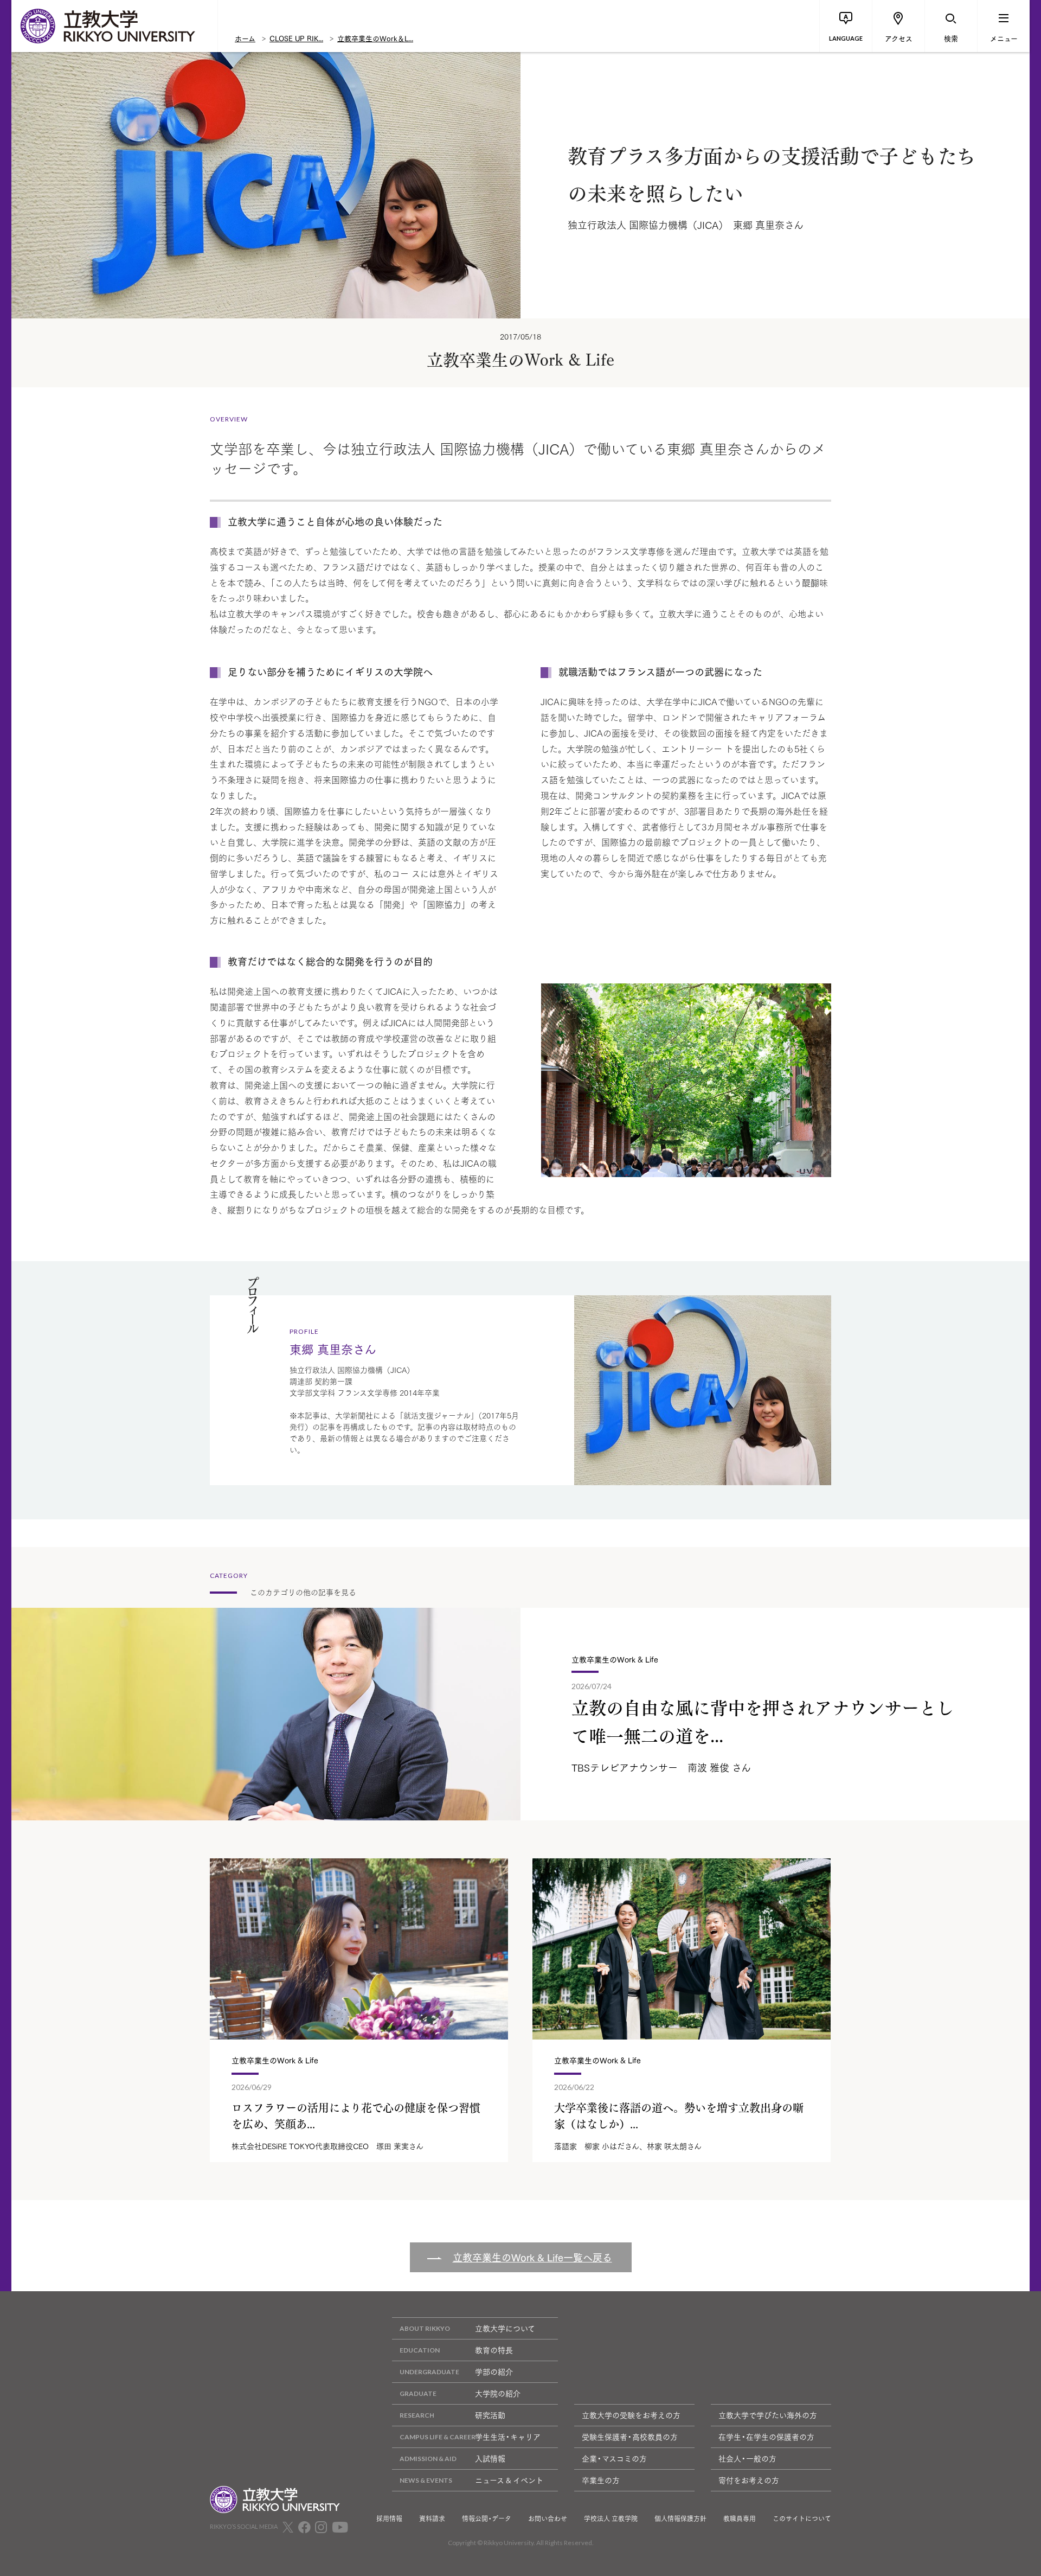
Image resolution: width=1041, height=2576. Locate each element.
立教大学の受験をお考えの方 (631, 2415)
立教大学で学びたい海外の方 (768, 2415)
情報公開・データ (487, 2519)
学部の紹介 (494, 2372)
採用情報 (389, 2519)
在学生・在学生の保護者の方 (766, 2437)
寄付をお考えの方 (749, 2480)
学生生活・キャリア (508, 2437)
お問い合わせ (548, 2519)
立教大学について (505, 2328)
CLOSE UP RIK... (296, 38)
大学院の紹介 (498, 2393)
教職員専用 (740, 2519)
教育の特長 (494, 2350)
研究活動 (490, 2415)
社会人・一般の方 (747, 2458)
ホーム (245, 38)
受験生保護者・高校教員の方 (630, 2437)
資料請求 (432, 2519)
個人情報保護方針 (680, 2519)
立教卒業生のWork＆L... (375, 38)
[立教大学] (114, 26)
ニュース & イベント (509, 2480)
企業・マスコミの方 (614, 2458)
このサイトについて (802, 2519)
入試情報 (490, 2458)
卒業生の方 (601, 2480)
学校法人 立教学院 (611, 2519)
